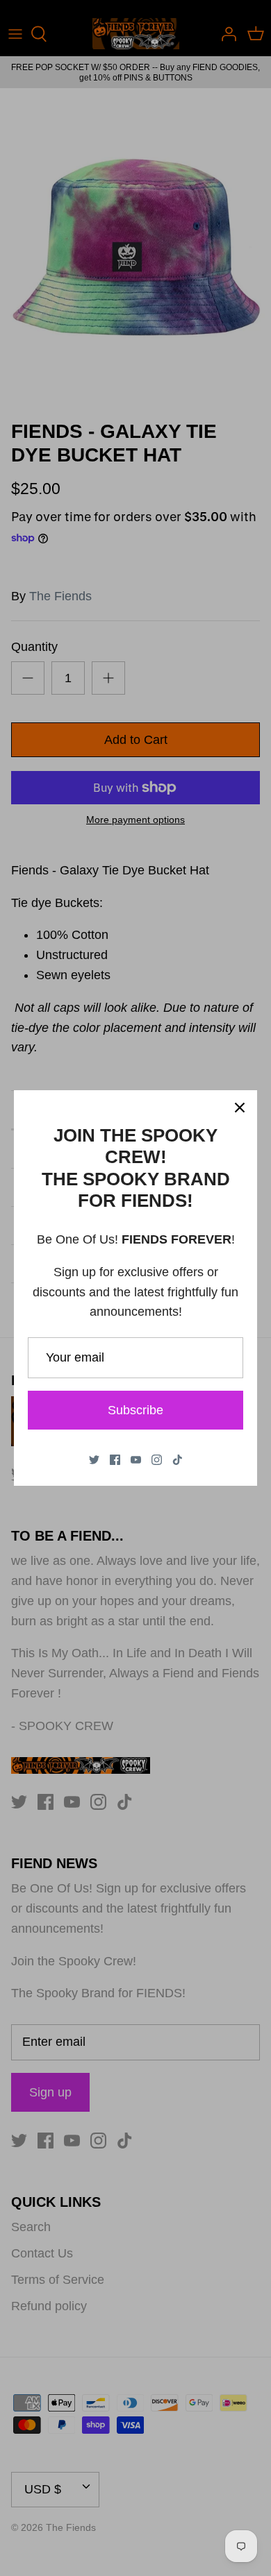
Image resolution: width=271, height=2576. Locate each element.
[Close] (240, 1108)
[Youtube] (136, 1460)
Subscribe (135, 1410)
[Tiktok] (178, 1460)
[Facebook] (115, 1460)
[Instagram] (157, 1460)
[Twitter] (94, 1460)
